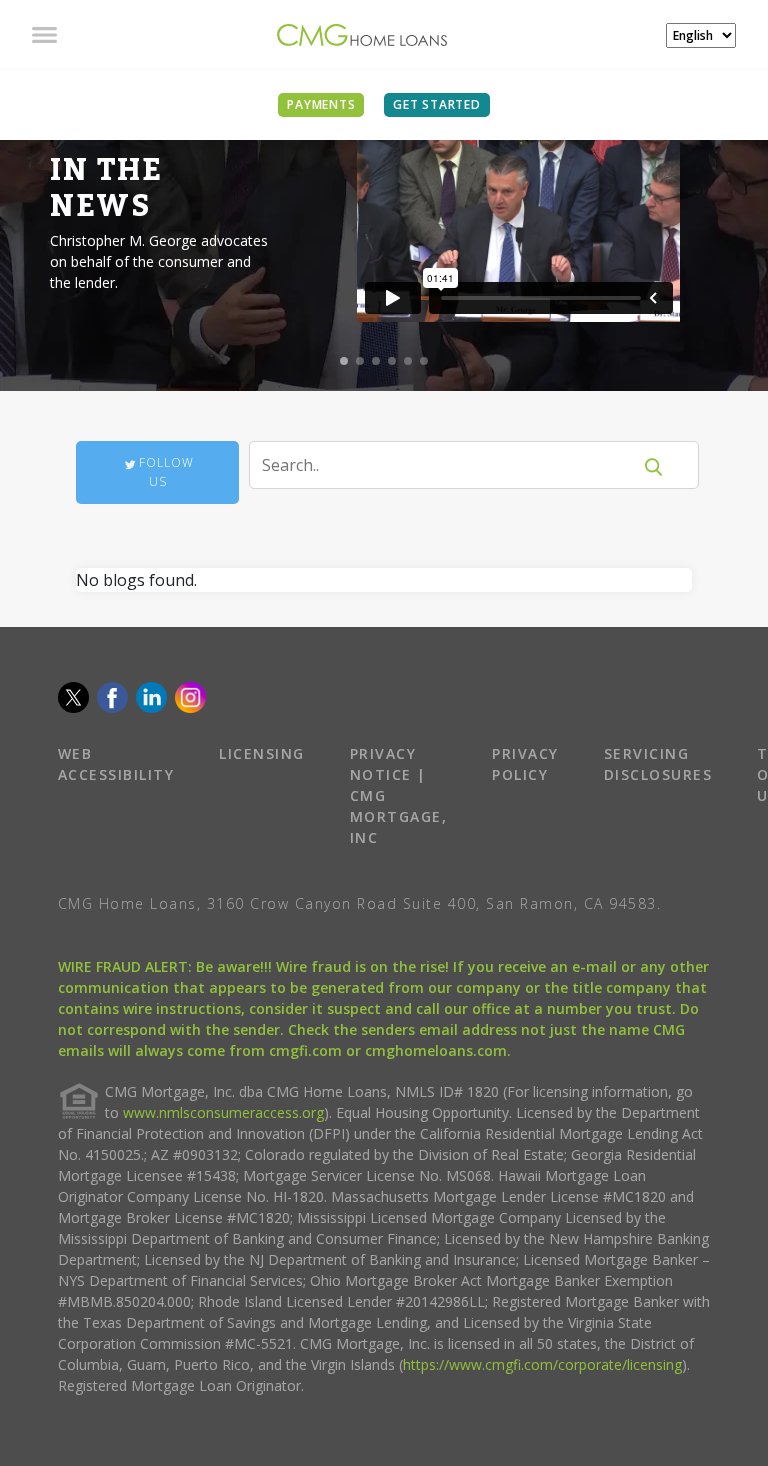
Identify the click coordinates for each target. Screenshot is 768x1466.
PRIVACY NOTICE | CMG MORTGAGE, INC (399, 795)
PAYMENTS (321, 104)
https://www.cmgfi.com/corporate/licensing (542, 1364)
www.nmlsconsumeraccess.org (223, 1112)
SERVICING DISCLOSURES (658, 764)
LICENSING (262, 753)
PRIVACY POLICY (525, 764)
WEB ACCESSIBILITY (116, 764)
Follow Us (166, 472)
